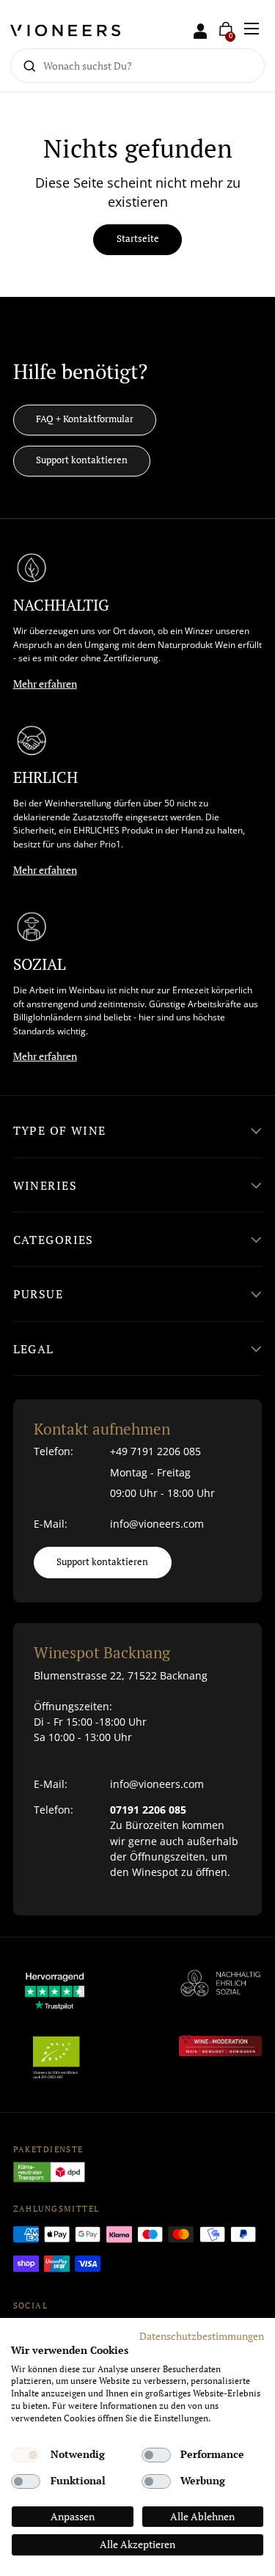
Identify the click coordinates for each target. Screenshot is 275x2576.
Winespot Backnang (102, 1652)
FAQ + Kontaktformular (85, 419)
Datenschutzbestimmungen (202, 2336)
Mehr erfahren (45, 684)
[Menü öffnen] (252, 29)
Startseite (138, 239)
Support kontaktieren (82, 460)
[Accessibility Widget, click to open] (251, 1288)
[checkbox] (26, 2455)
